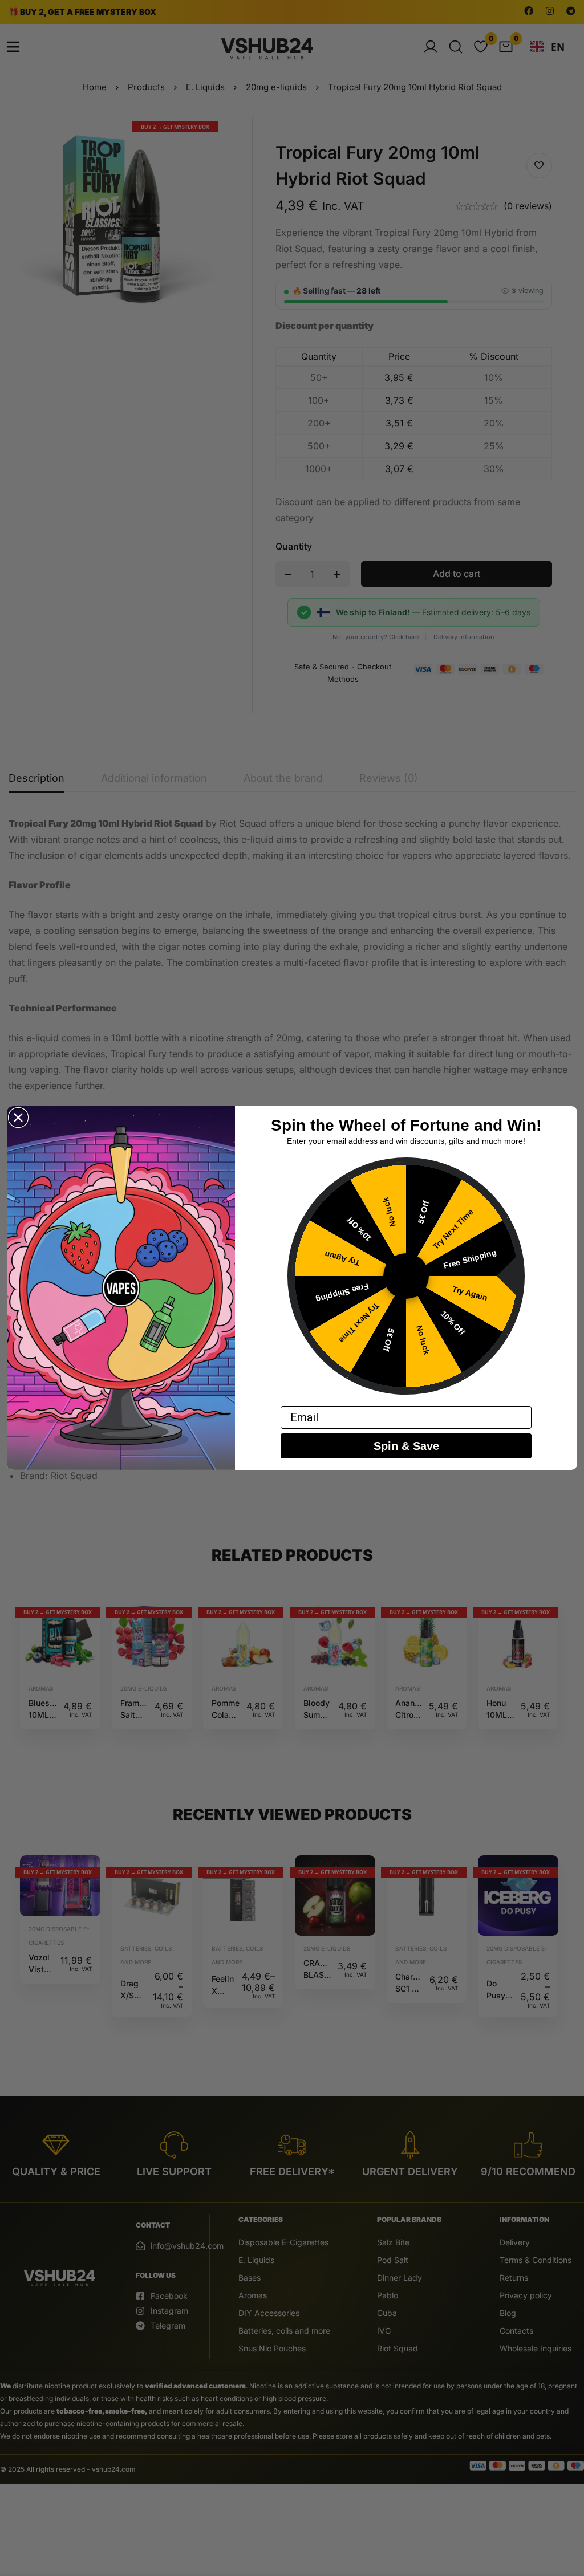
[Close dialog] (18, 1118)
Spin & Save (406, 1446)
